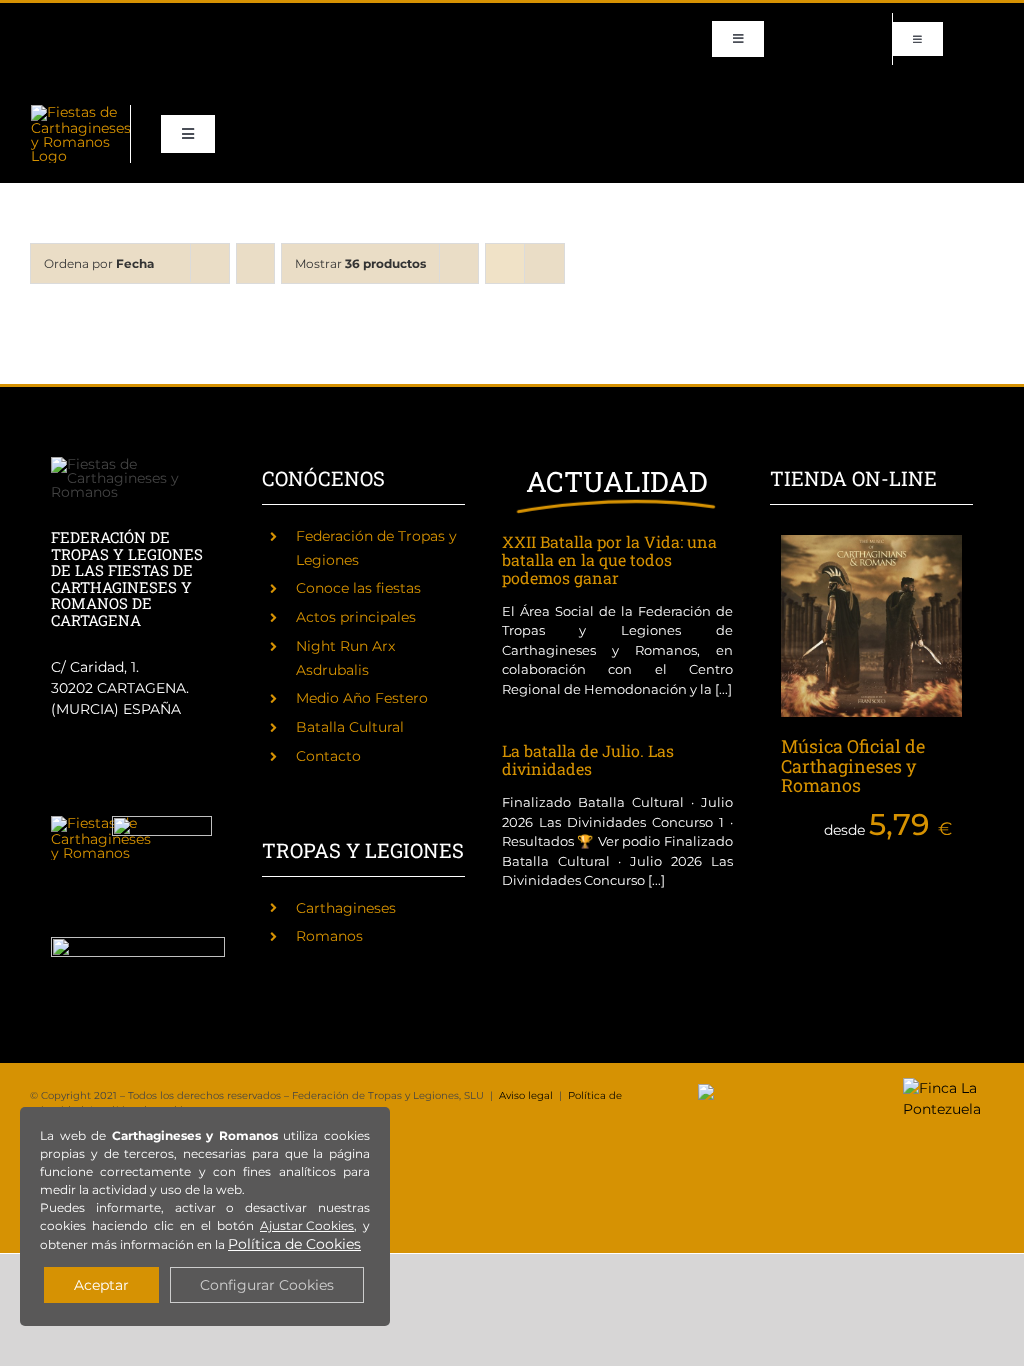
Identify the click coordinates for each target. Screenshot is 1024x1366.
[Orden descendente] (255, 263)
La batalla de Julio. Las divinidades (588, 759)
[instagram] (100, 21)
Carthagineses (346, 908)
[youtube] (196, 21)
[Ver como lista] (544, 263)
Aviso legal (526, 1095)
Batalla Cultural (350, 727)
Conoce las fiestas (358, 588)
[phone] (36, 57)
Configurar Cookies (267, 1285)
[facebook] (36, 21)
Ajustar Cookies (307, 1225)
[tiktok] (164, 21)
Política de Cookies (294, 1244)
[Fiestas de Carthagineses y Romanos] (101, 823)
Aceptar (101, 1285)
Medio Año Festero (362, 698)
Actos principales (356, 617)
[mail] (228, 21)
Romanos (329, 936)
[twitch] (132, 21)
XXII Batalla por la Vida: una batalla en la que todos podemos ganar (609, 559)
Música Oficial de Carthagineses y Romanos (853, 766)
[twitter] (68, 21)
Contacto (328, 756)
